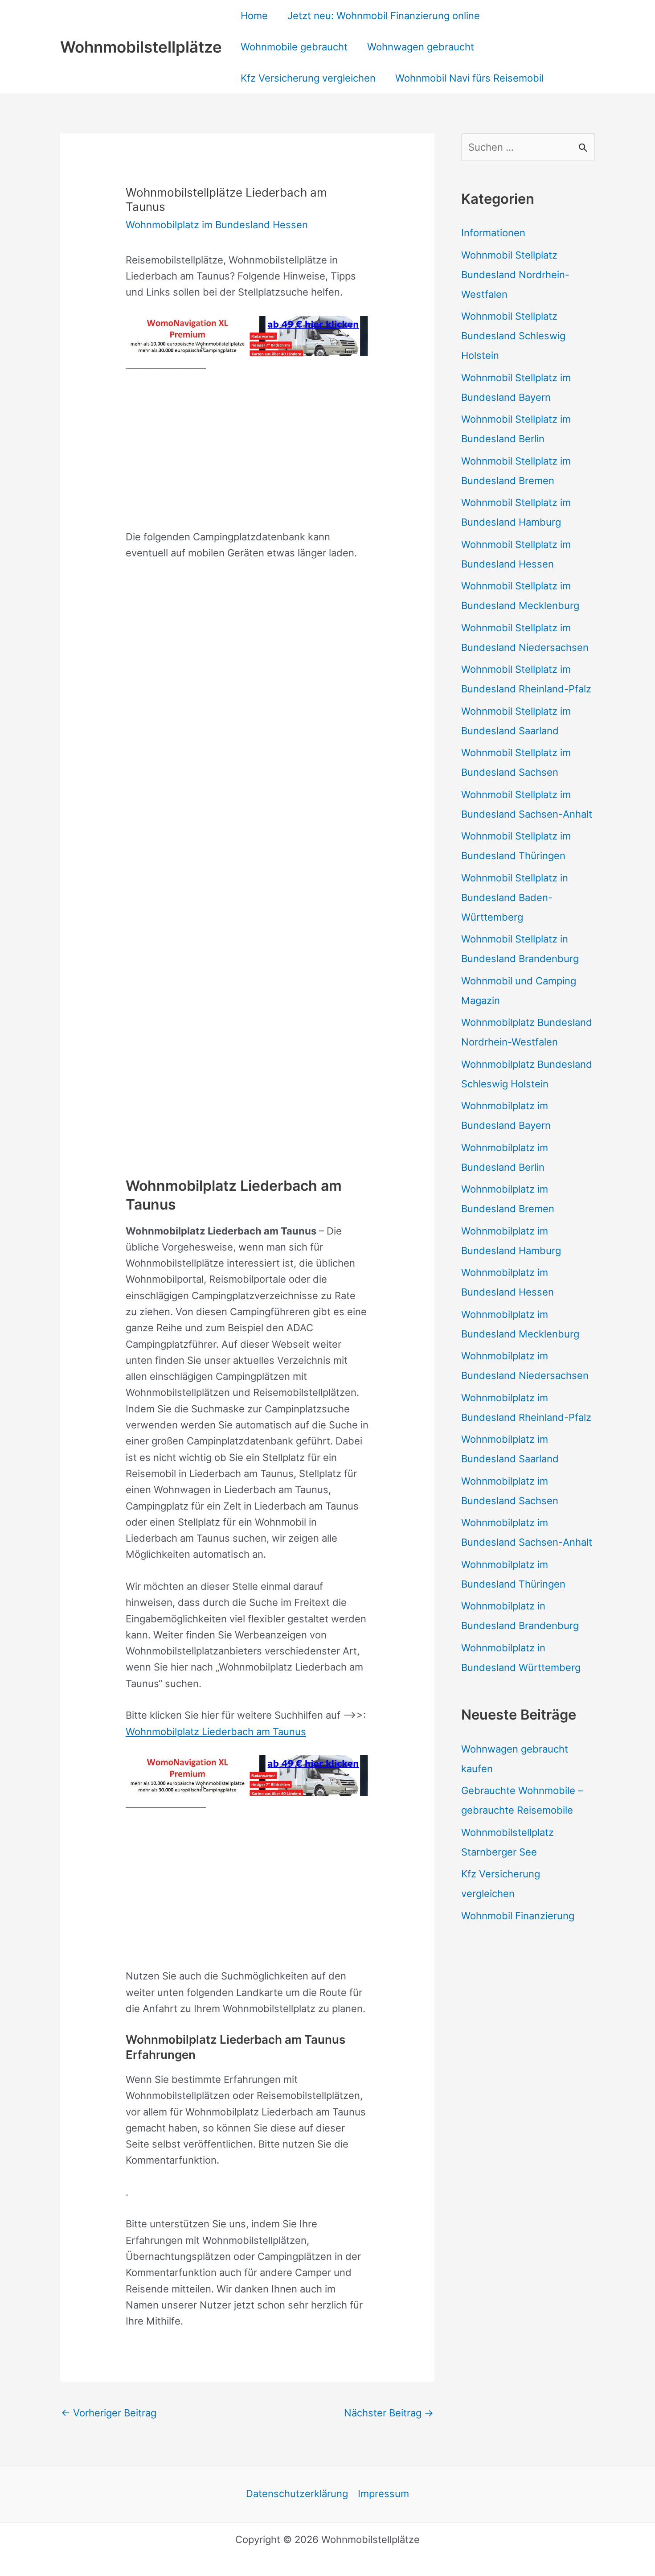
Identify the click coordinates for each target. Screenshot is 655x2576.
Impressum (383, 2494)
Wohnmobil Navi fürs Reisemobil (469, 78)
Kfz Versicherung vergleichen (308, 78)
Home (254, 16)
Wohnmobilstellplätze (141, 47)
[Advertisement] (248, 451)
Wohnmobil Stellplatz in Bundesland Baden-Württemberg (515, 897)
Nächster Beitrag (389, 2413)
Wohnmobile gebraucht (294, 47)
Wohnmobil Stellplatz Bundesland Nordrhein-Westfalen (515, 275)
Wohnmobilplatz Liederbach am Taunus (216, 1732)
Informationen (493, 233)
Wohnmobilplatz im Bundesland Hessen (217, 225)
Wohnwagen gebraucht (421, 47)
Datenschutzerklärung (297, 2494)
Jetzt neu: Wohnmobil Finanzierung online (384, 16)
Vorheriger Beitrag (109, 2413)
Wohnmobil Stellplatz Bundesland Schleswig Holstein (513, 336)
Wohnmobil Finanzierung (518, 1916)
